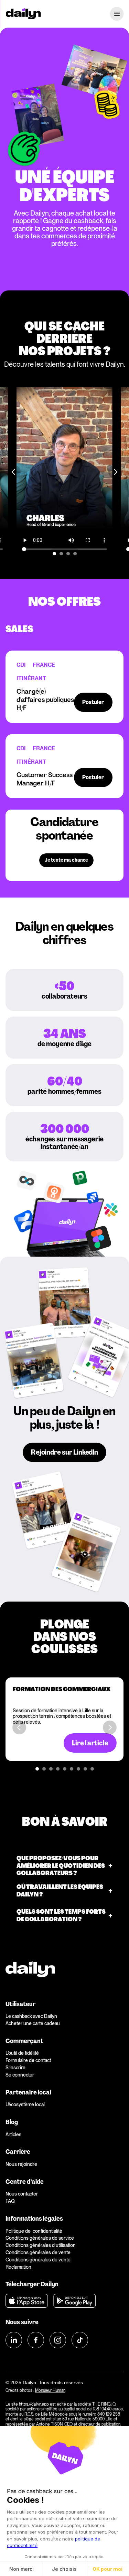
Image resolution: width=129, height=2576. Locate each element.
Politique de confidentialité (34, 2231)
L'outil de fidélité (22, 2053)
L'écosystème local (25, 2104)
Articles (13, 2134)
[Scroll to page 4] (76, 554)
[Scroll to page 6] (72, 1769)
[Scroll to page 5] (65, 1769)
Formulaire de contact (28, 2060)
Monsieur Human (50, 2390)
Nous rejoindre (21, 2164)
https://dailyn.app (34, 2404)
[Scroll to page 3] (68, 554)
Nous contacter (22, 2194)
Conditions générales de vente (38, 2252)
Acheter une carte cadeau (33, 2023)
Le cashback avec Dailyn (31, 2016)
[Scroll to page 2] (61, 554)
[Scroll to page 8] (85, 1769)
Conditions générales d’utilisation (41, 2245)
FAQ (10, 2201)
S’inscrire (15, 2068)
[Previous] (14, 472)
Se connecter (20, 2075)
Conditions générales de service (40, 2238)
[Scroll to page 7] (78, 1769)
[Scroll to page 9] (93, 1769)
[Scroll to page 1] (53, 554)
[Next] (115, 472)
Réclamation (18, 2267)
